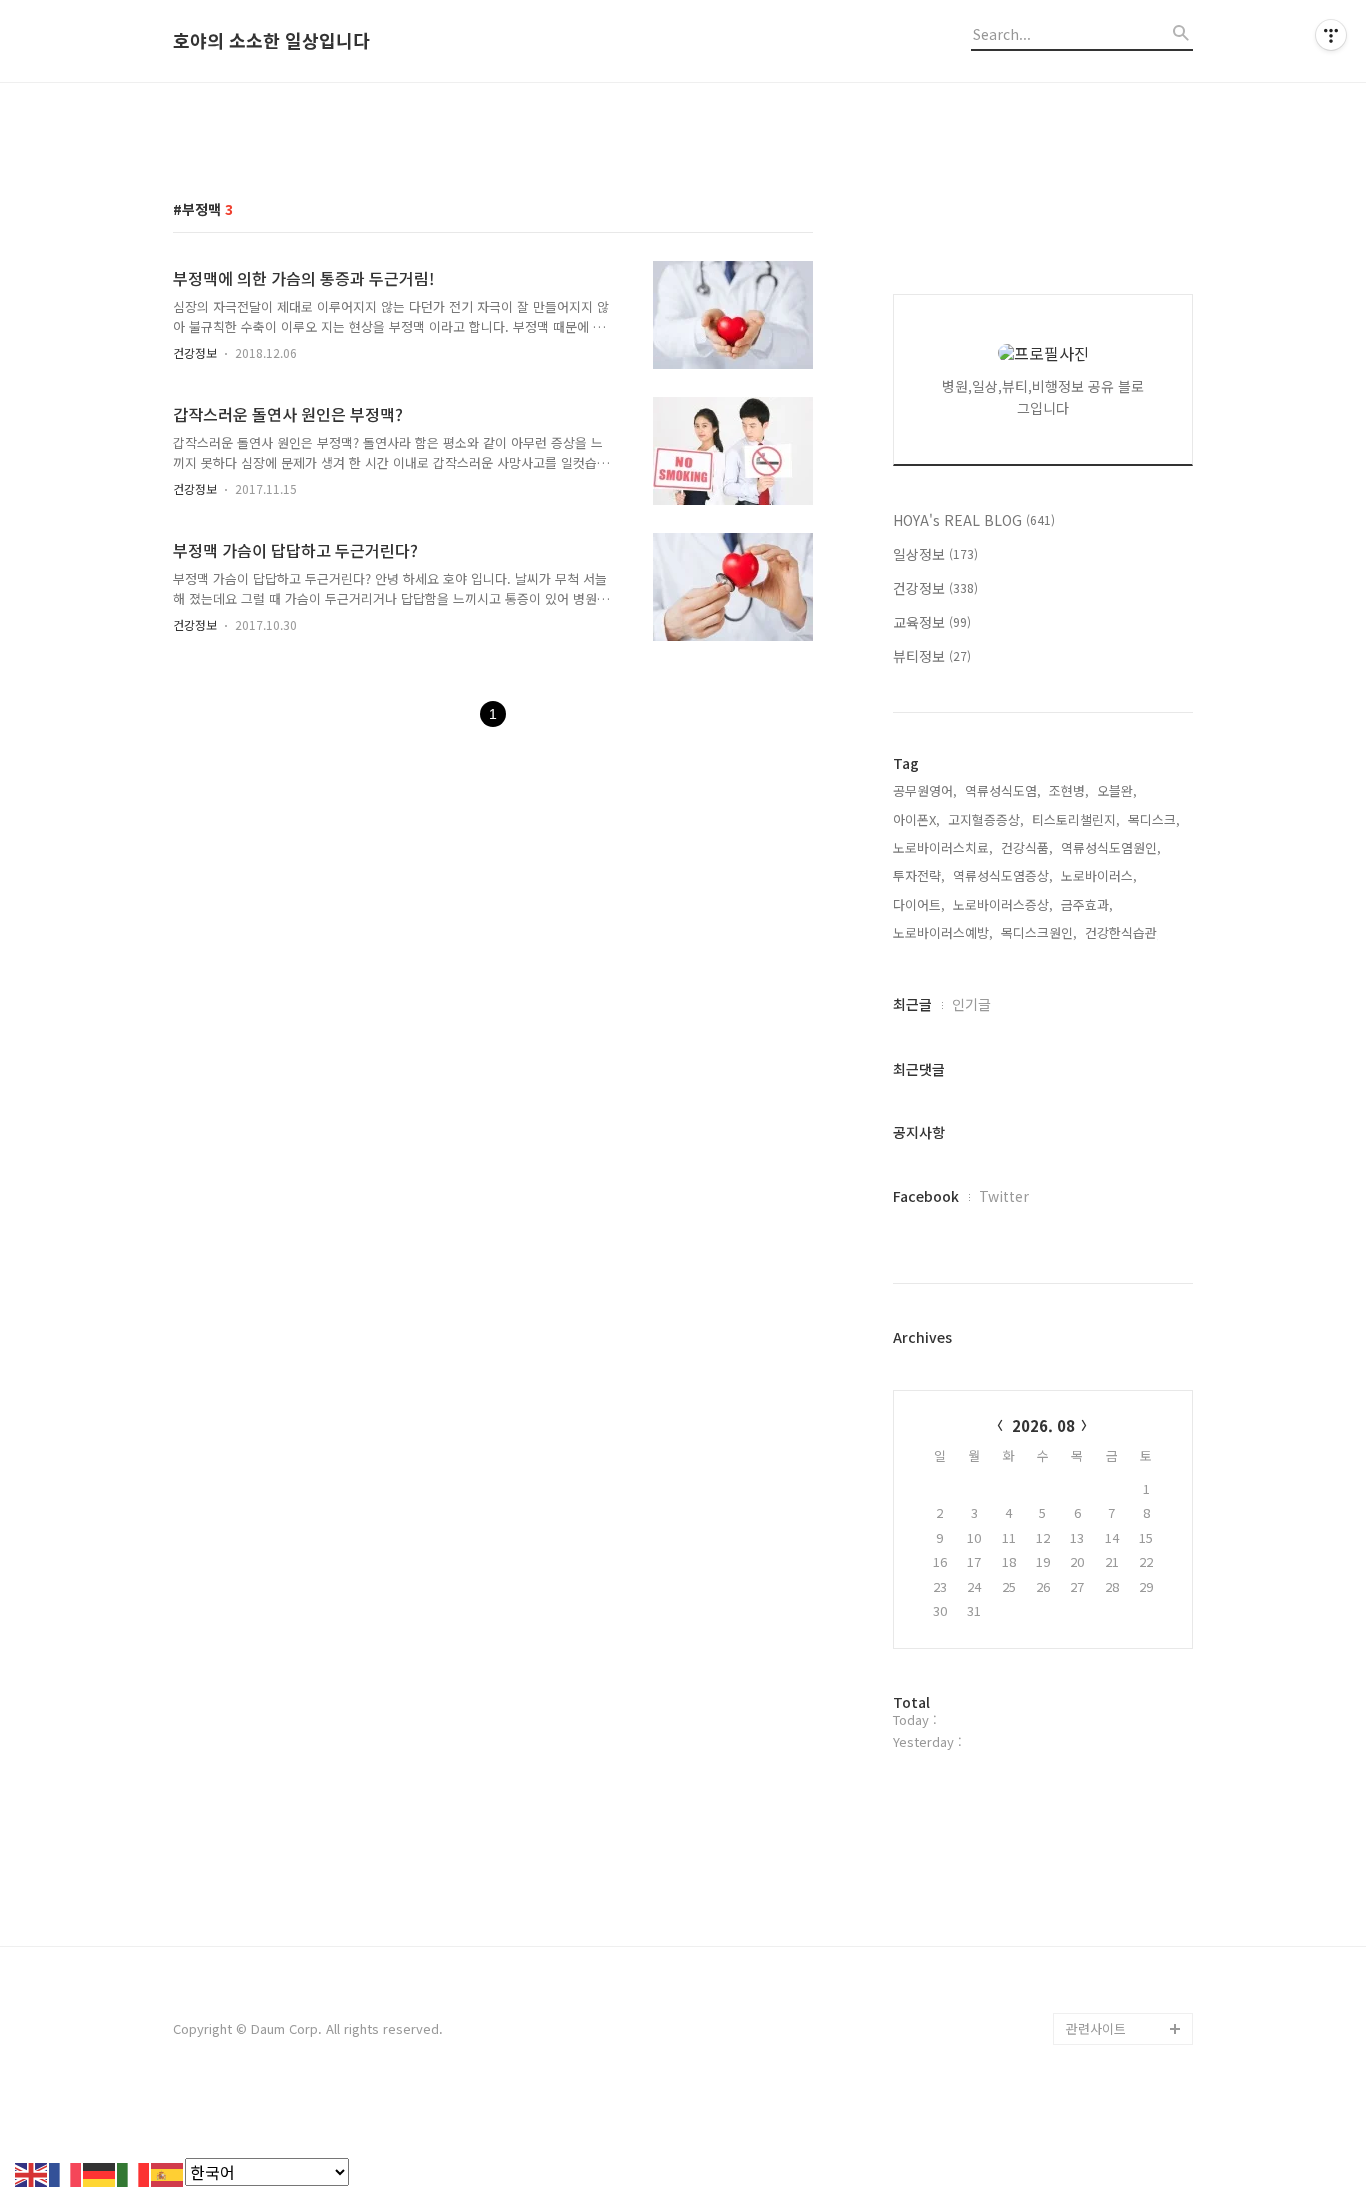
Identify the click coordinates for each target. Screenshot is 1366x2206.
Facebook (926, 1196)
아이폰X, (916, 819)
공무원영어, (925, 790)
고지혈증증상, (986, 819)
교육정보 (932, 622)
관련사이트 (1096, 2028)
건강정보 (195, 352)
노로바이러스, (1099, 875)
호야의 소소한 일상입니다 (271, 41)
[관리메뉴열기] (1331, 35)
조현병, (1069, 790)
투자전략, (919, 875)
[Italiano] (134, 2172)
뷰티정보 (932, 656)
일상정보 (935, 554)
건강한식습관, (1123, 932)
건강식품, (1027, 847)
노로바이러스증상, (1003, 904)
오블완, (1117, 790)
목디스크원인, (1039, 932)
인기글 (971, 1004)
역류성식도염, (1003, 790)
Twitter (1004, 1196)
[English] (32, 2172)
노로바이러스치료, (943, 847)
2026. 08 (1043, 1425)
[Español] (168, 2172)
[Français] (66, 2172)
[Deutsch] (100, 2172)
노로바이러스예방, (943, 932)
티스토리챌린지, (1076, 819)
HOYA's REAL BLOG (974, 520)
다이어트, (919, 904)
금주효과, (1087, 904)
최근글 (912, 1004)
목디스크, (1154, 819)
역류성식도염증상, (1003, 875)
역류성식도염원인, (1111, 847)
